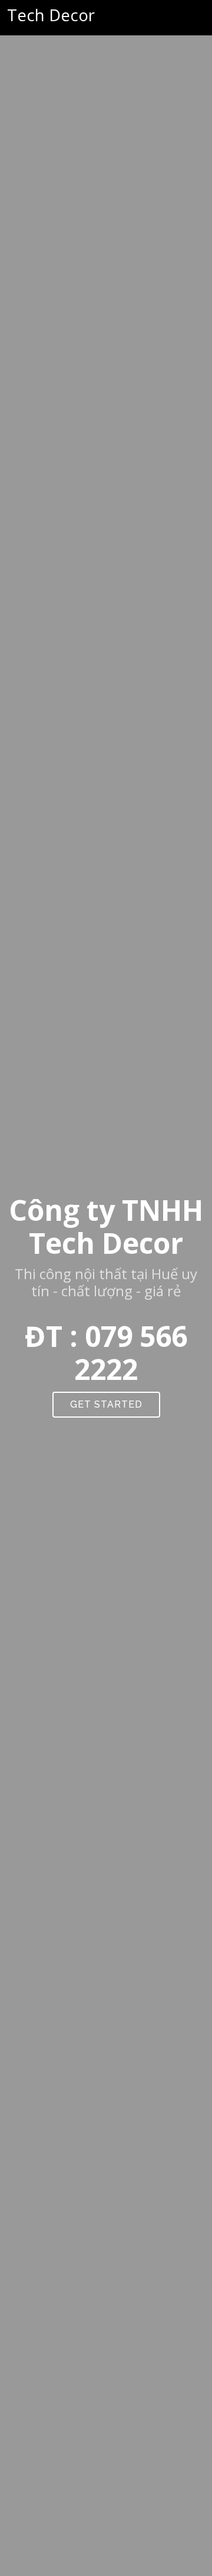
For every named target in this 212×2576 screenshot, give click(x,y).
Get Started (106, 1404)
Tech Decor (51, 15)
